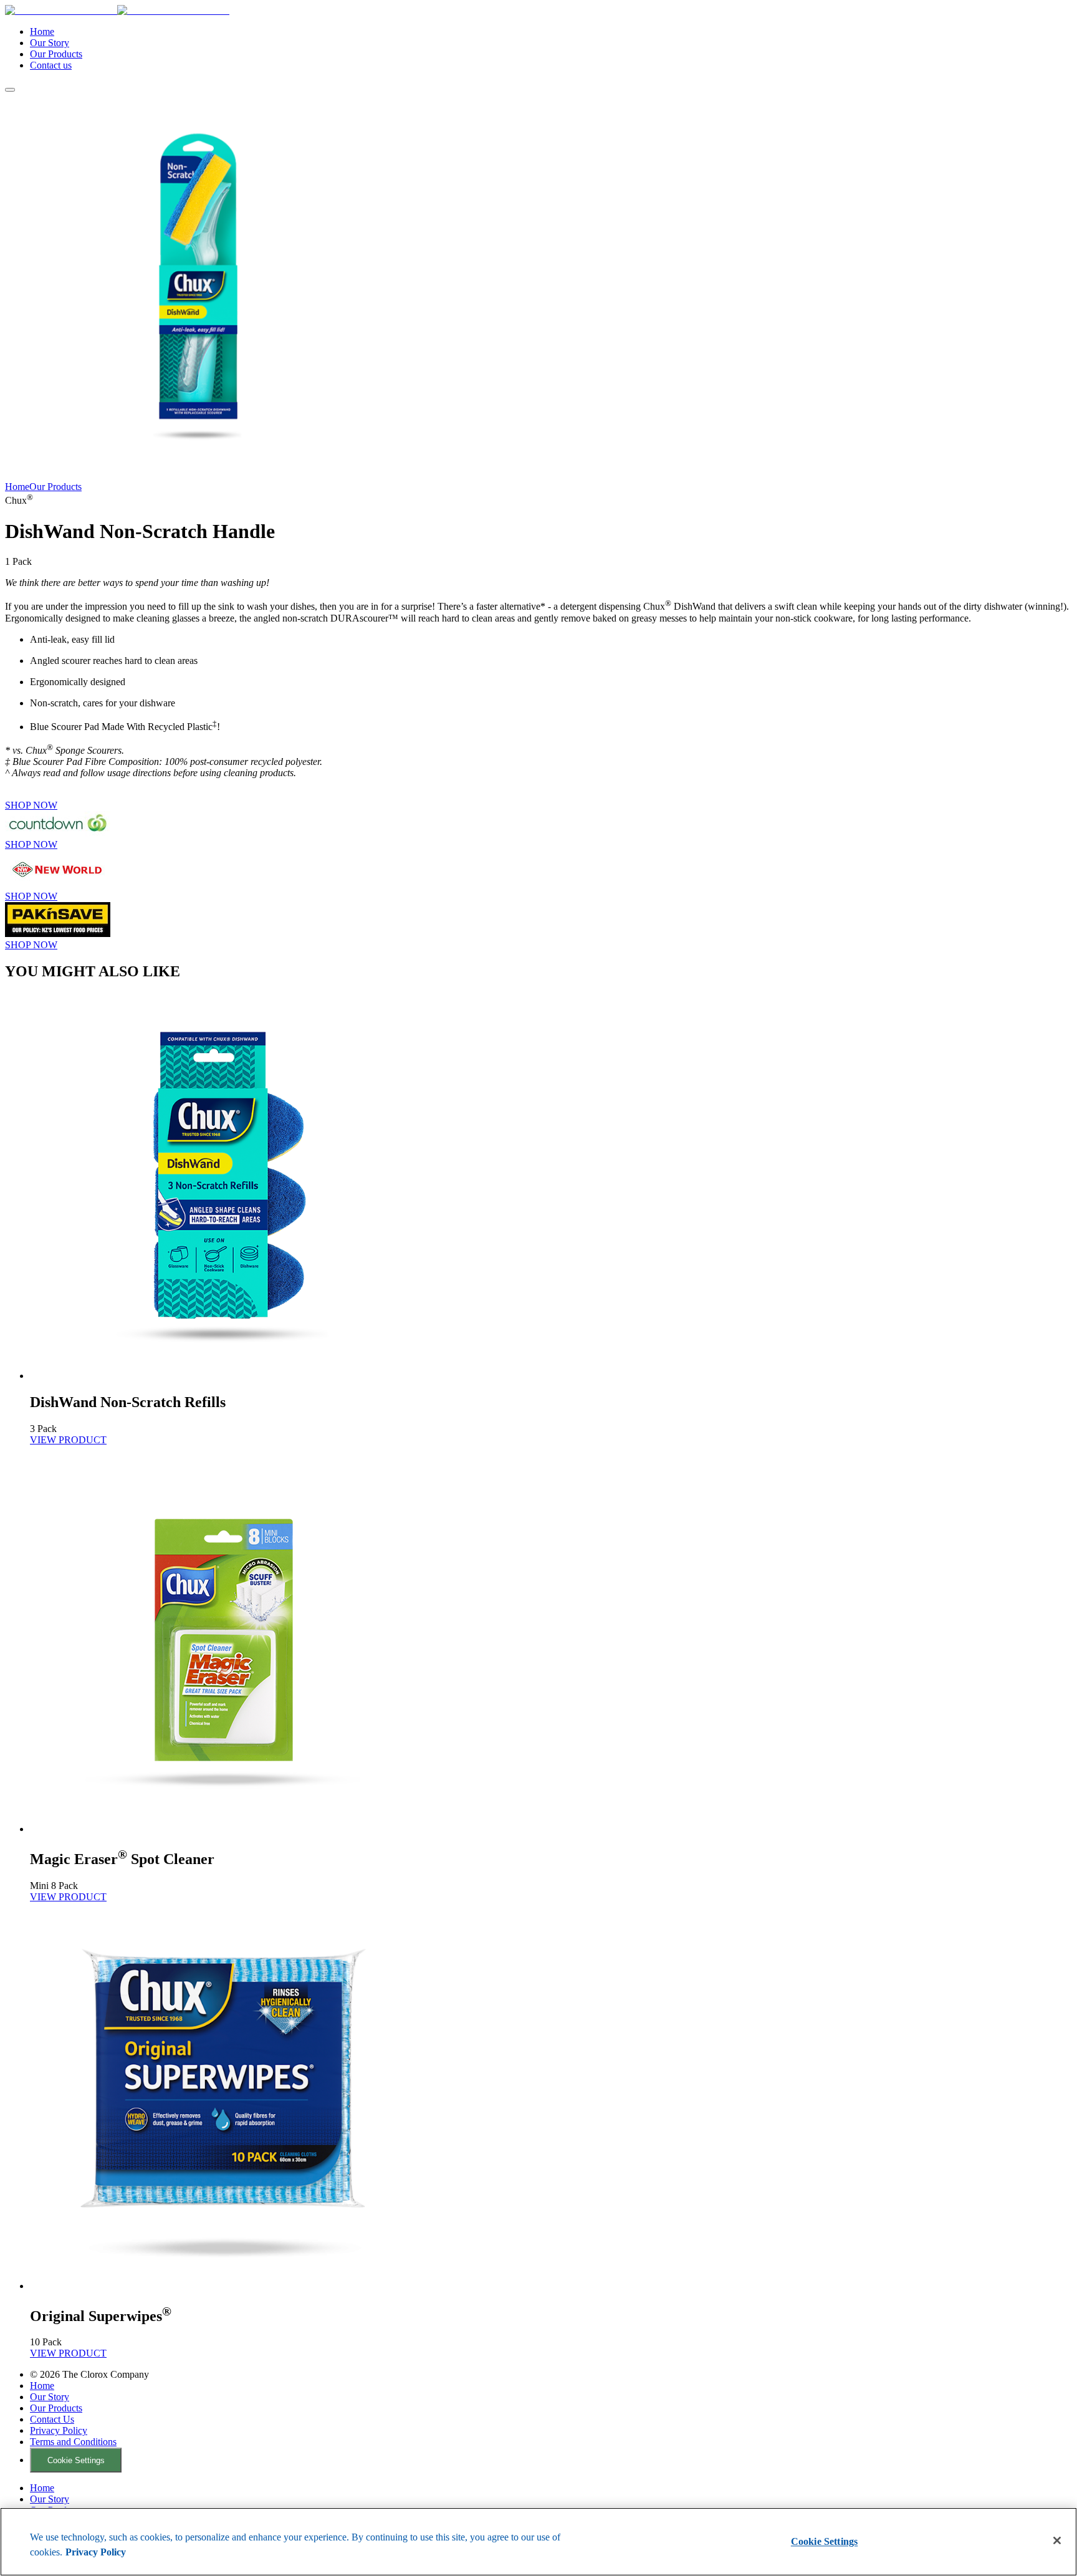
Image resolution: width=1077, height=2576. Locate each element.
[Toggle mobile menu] (10, 90)
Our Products (56, 54)
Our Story (50, 43)
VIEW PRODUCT (68, 1440)
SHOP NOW (31, 805)
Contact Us (52, 2419)
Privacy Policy (59, 2430)
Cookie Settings (76, 2460)
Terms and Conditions (73, 2442)
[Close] (1057, 2540)
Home (42, 31)
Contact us (51, 65)
